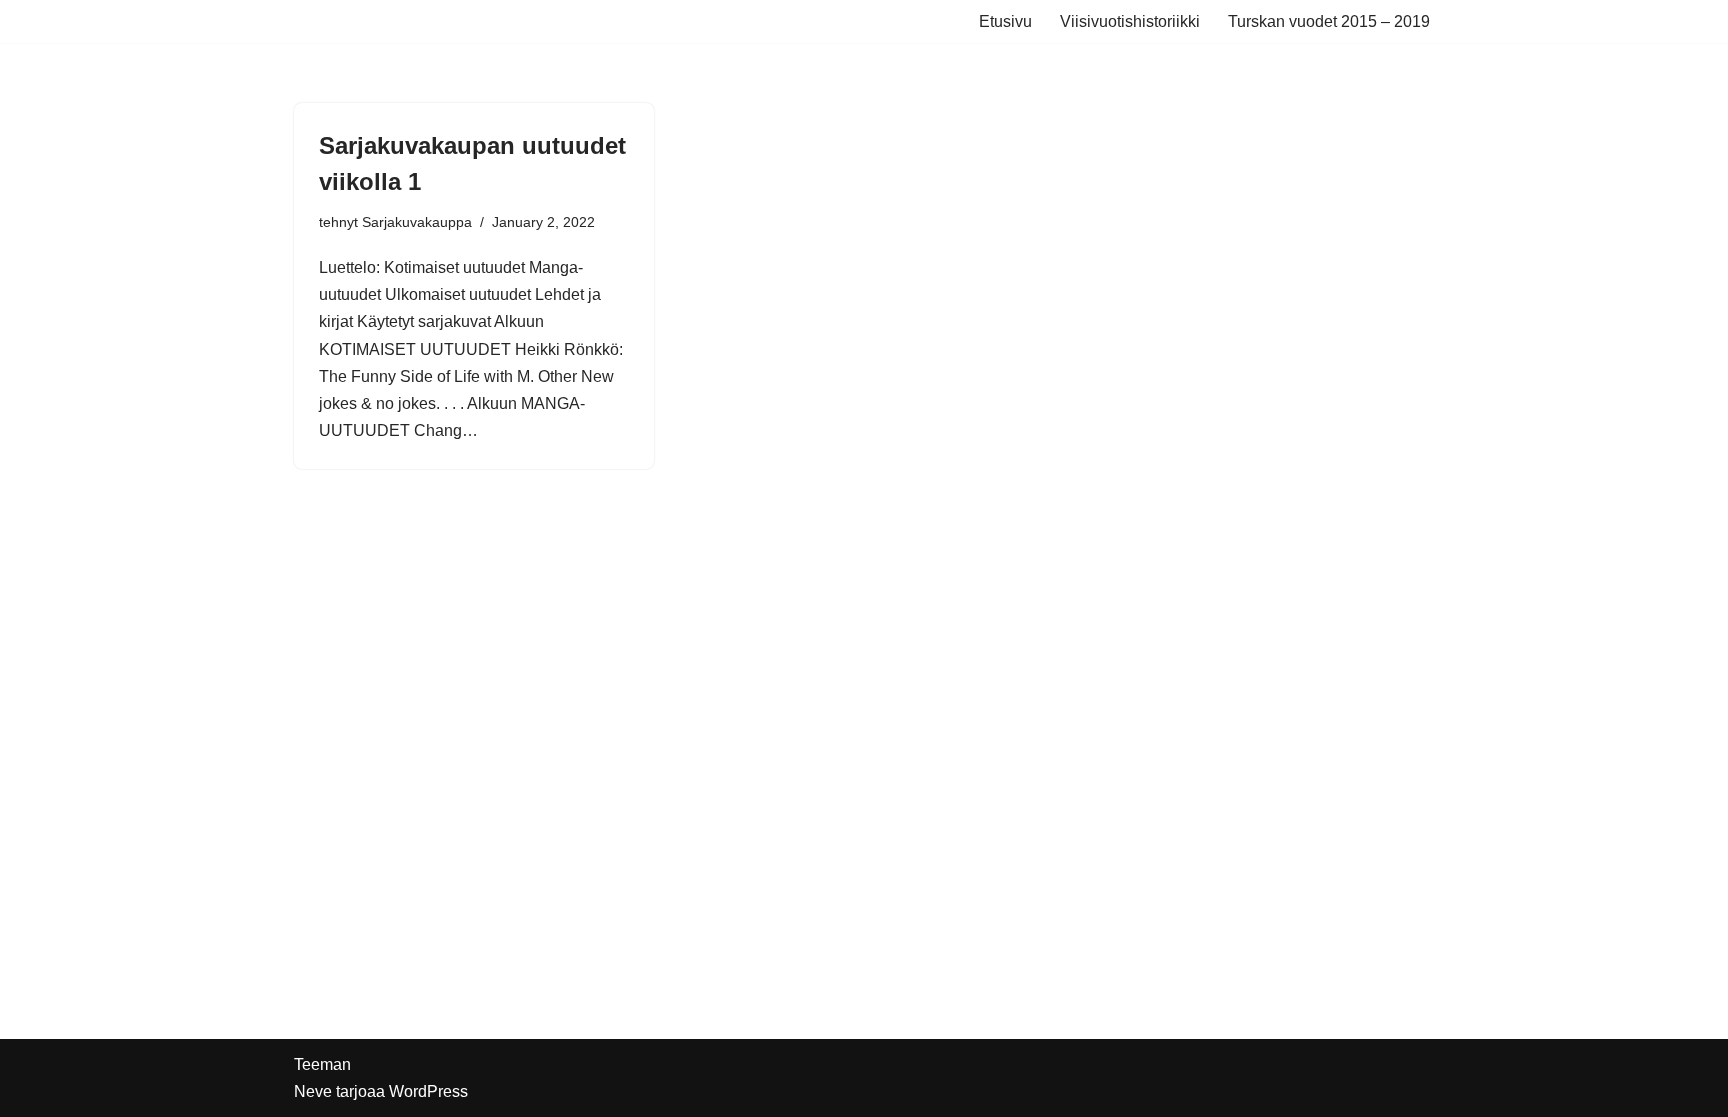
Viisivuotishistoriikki (1130, 21)
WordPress (428, 1091)
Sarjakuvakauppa (417, 222)
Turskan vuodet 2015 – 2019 (1329, 21)
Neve (313, 1091)
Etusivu (1005, 21)
